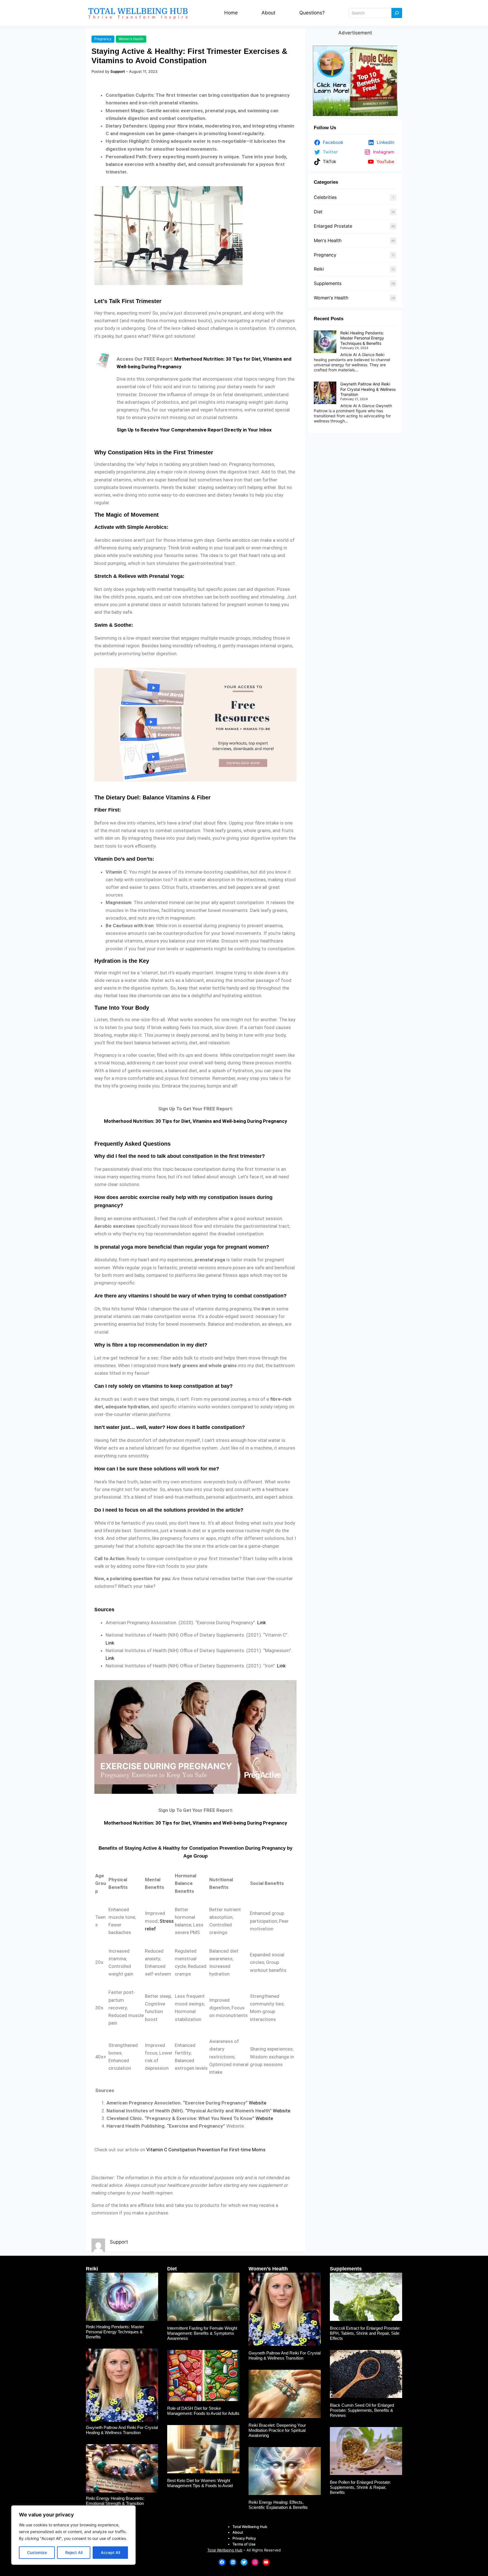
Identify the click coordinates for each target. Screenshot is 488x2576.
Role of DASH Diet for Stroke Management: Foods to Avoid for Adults (203, 2411)
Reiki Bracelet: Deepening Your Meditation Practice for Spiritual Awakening (277, 2430)
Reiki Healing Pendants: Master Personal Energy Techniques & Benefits (362, 338)
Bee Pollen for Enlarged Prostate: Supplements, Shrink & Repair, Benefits (360, 2487)
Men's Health (328, 240)
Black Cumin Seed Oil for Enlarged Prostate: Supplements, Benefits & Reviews (362, 2410)
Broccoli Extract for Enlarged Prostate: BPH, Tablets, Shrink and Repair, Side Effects (365, 2333)
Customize (37, 2552)
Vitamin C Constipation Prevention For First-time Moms (206, 2150)
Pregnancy (103, 39)
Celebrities (325, 197)
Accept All (110, 2552)
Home (231, 13)
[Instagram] (255, 2562)
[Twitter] (244, 2562)
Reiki (319, 269)
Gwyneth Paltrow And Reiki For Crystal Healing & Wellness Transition (368, 389)
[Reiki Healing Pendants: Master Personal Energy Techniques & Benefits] (325, 342)
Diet (318, 212)
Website (258, 2103)
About (268, 13)
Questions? (312, 13)
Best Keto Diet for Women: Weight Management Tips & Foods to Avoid (200, 2483)
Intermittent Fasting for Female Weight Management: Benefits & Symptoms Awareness (202, 2333)
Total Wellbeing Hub (225, 2550)
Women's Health (331, 298)
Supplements (328, 283)
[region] (73, 2535)
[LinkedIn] (233, 2562)
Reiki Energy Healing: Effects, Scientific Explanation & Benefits (278, 2505)
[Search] (397, 13)
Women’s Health (131, 39)
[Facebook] (222, 2562)
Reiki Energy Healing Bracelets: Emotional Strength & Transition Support (115, 2503)
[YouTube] (266, 2562)
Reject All (74, 2552)
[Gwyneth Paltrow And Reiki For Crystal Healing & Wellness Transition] (325, 393)
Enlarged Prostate (333, 226)
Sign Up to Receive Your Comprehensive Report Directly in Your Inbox (194, 430)
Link (262, 1623)
